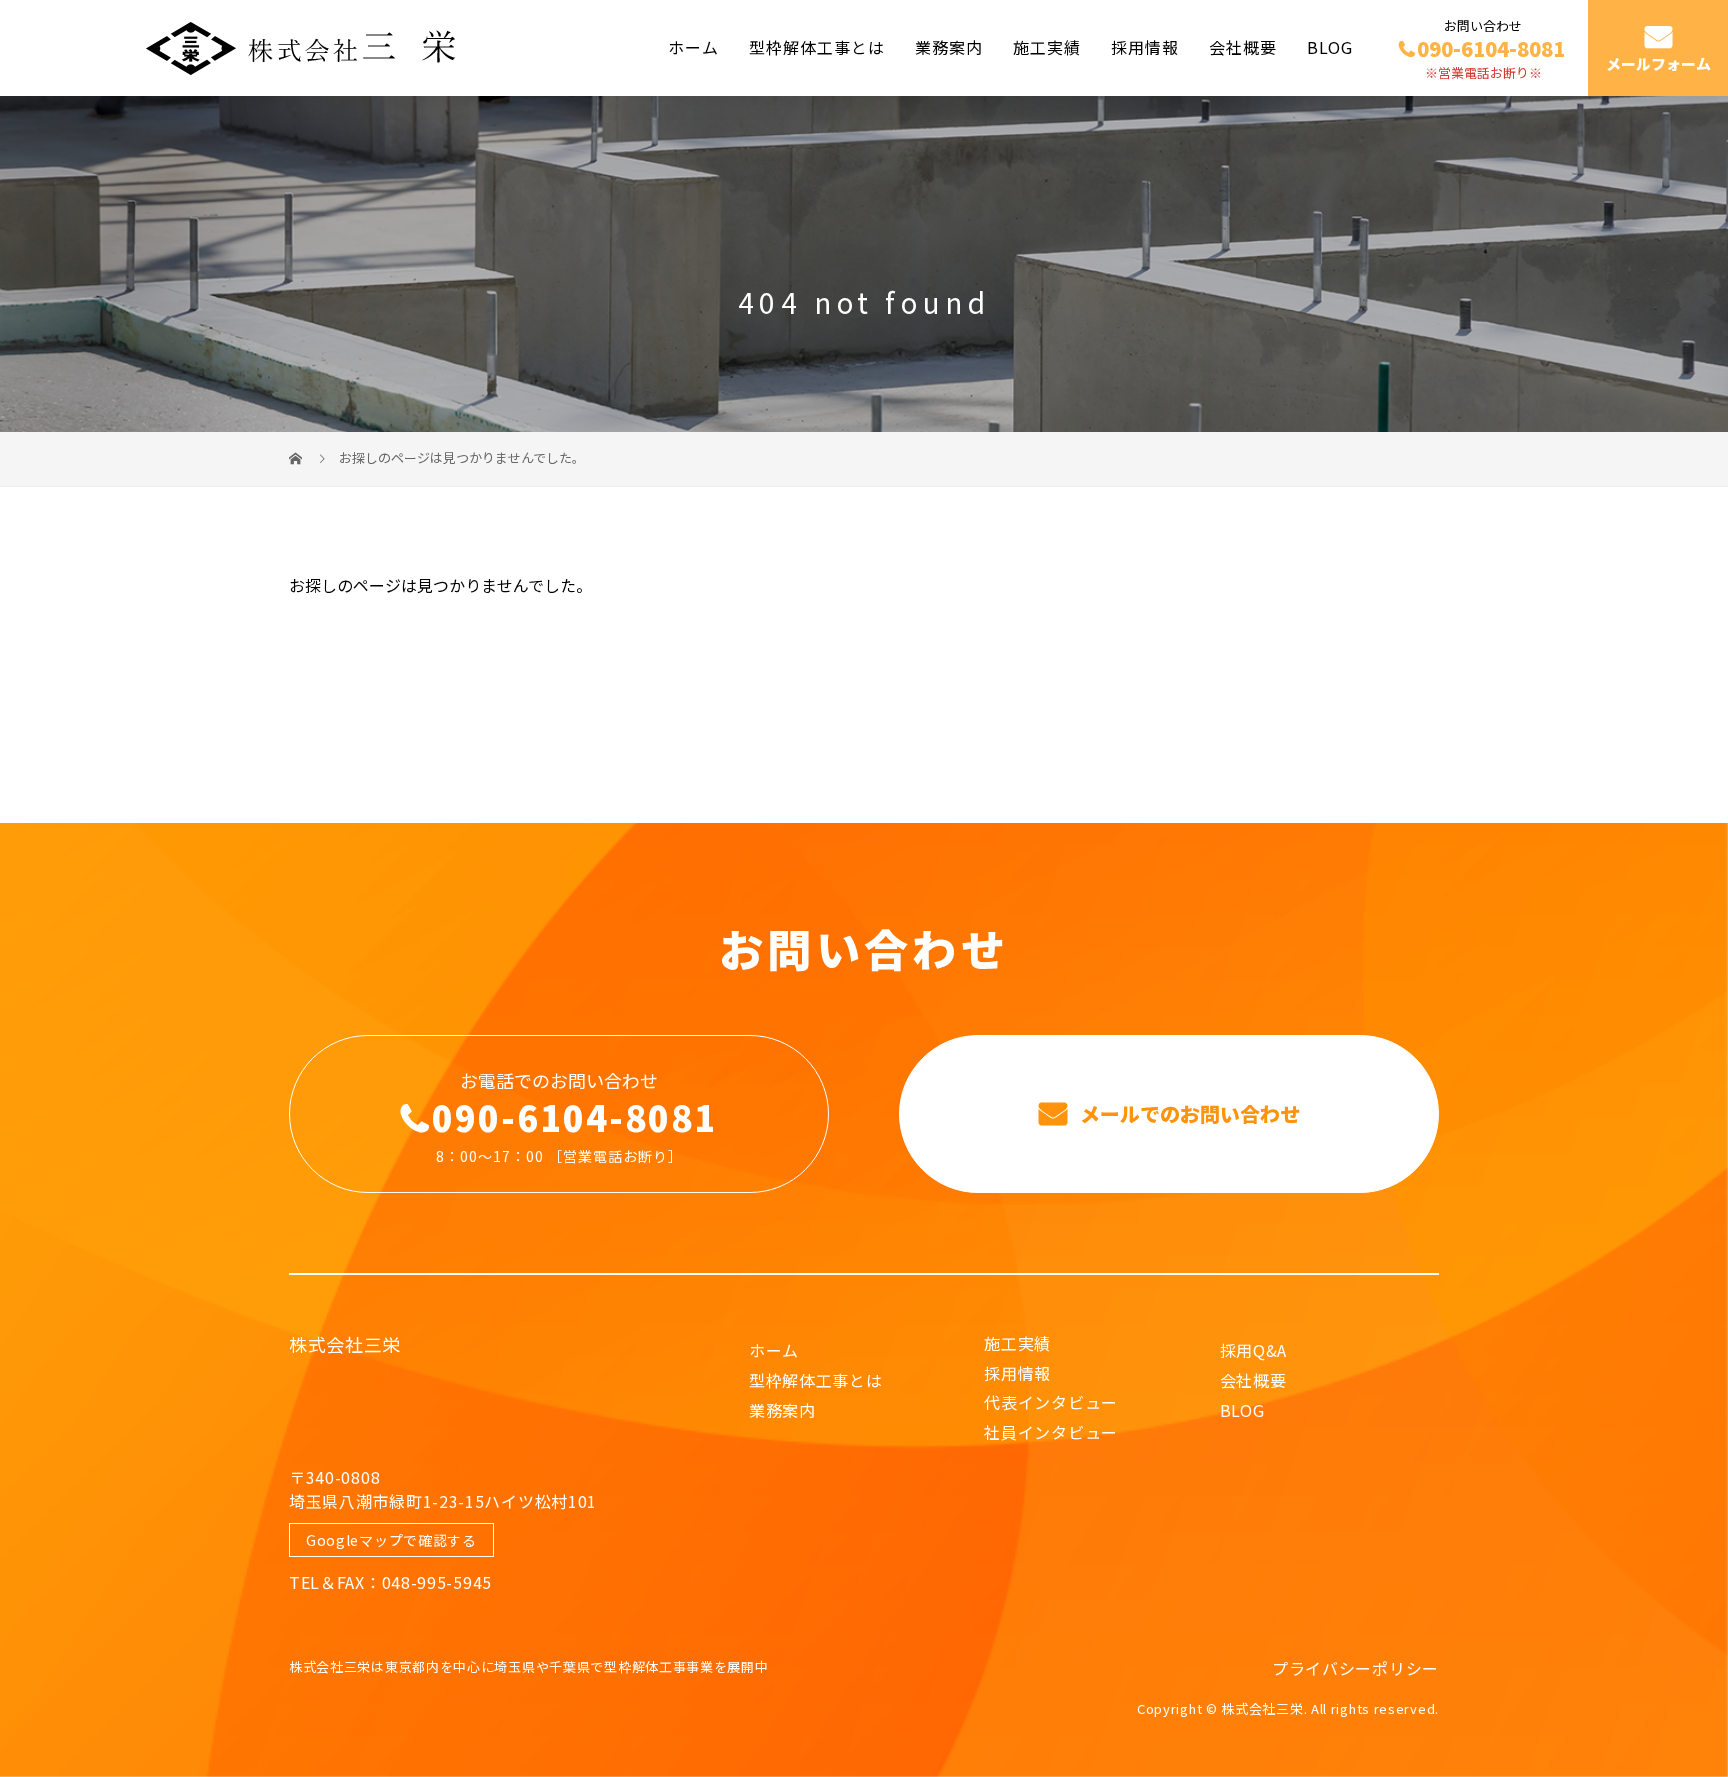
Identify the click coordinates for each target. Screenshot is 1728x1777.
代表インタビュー (1051, 1402)
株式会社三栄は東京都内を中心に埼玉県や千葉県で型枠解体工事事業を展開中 (529, 1666)
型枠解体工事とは (817, 47)
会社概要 (1243, 47)
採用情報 (1145, 47)
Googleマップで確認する (391, 1540)
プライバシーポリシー (1355, 1668)
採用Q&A (1254, 1350)
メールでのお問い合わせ (1187, 1113)
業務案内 (949, 47)
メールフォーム (1658, 63)
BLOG (1330, 47)
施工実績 (1047, 47)
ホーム (693, 47)
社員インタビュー (1051, 1432)
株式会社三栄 (345, 1344)
